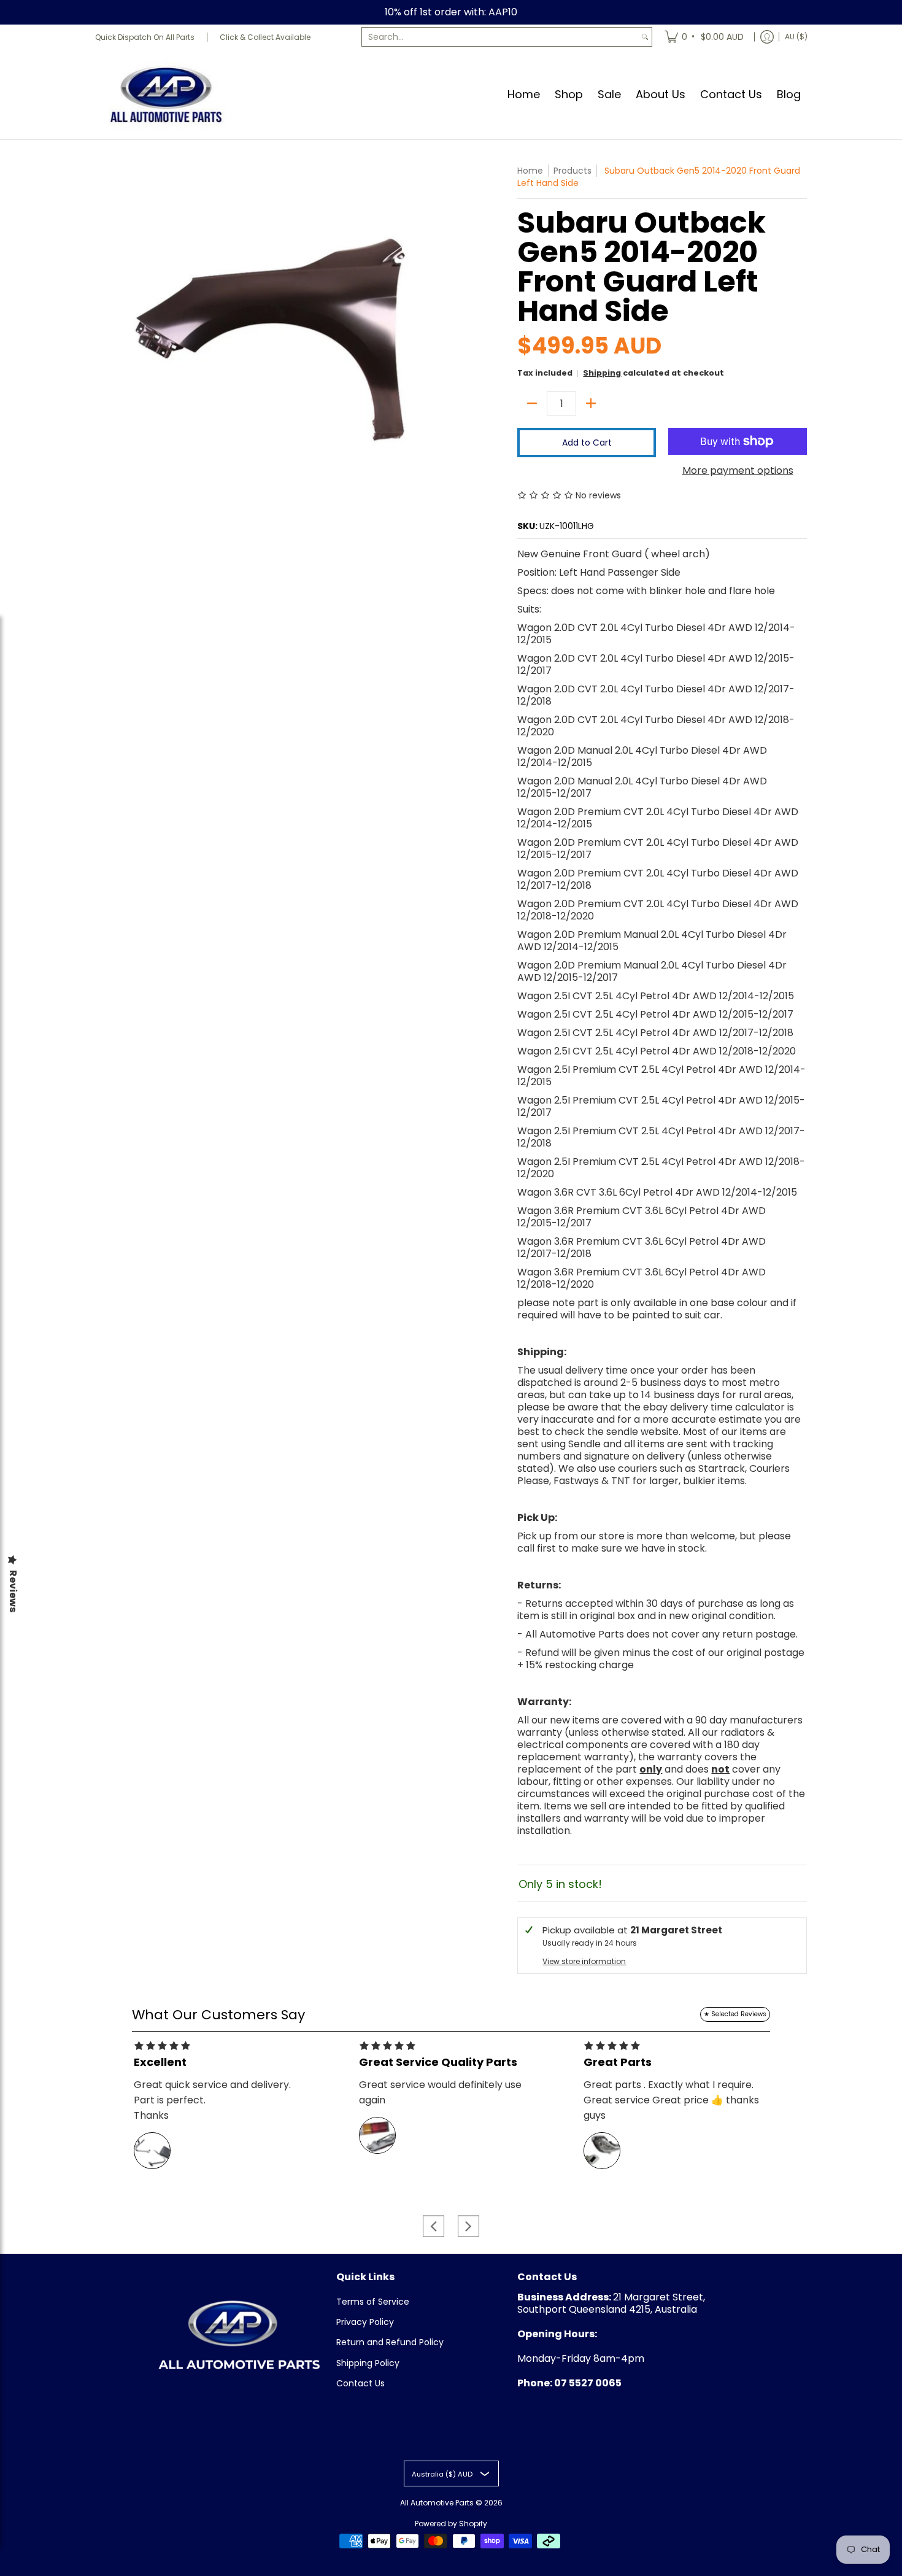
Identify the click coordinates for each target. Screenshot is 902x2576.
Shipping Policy (368, 2363)
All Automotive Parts (437, 2503)
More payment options (738, 471)
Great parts (618, 2062)
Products (572, 171)
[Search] (645, 37)
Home (530, 171)
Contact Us (360, 2383)
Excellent (160, 2062)
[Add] (591, 403)
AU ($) (796, 37)
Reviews (13, 1591)
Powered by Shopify (451, 2524)
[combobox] (500, 37)
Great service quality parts (438, 2062)
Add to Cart (587, 443)
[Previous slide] (434, 2226)
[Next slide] (468, 2226)
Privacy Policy (365, 2322)
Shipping (602, 373)
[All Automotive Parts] (166, 94)
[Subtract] (532, 403)
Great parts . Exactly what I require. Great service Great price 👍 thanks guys (671, 2100)
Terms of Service (373, 2302)
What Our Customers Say (218, 2015)
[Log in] (767, 37)
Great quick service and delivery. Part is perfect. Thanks (212, 2100)
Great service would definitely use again (440, 2092)
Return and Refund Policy (390, 2342)
